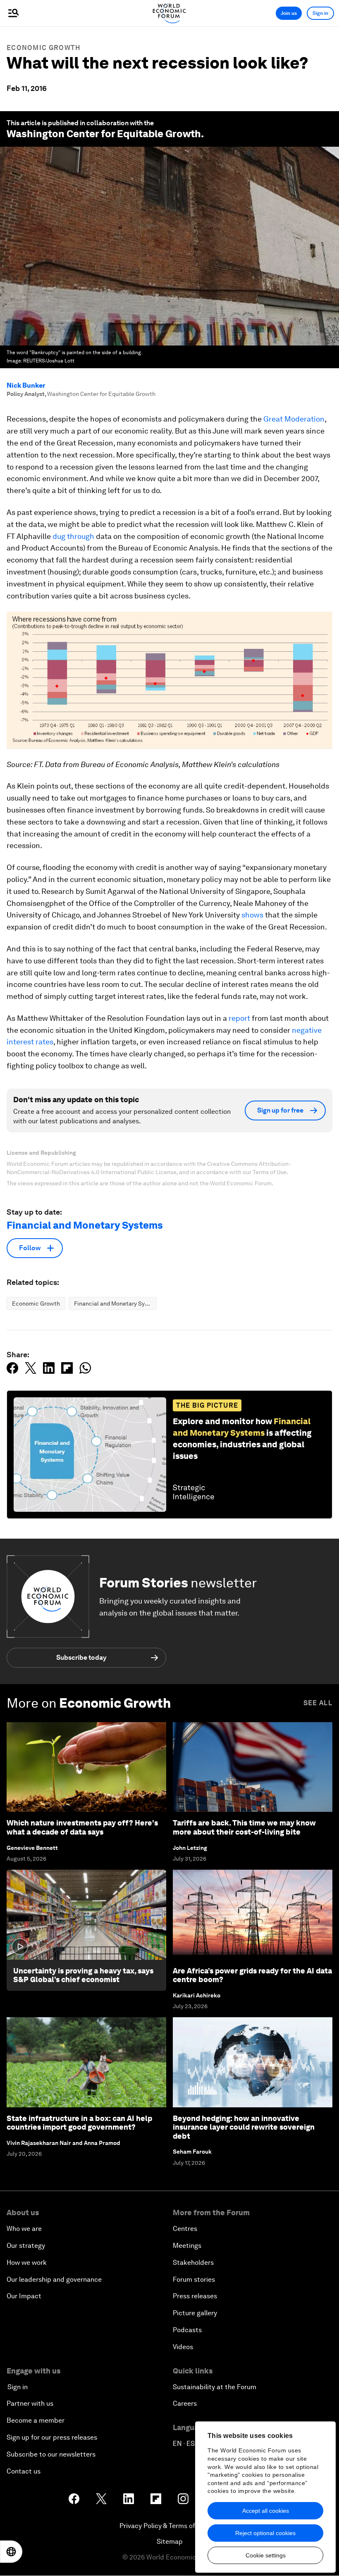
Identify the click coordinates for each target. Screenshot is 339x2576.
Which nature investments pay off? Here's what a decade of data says (82, 1827)
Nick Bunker (26, 385)
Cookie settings (266, 2555)
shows (252, 915)
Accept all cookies (266, 2511)
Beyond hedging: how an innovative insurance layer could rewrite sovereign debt (244, 2127)
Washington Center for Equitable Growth (104, 134)
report (239, 1018)
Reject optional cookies (265, 2533)
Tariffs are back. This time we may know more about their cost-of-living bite (244, 1827)
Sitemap (170, 2541)
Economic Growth (44, 48)
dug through (73, 536)
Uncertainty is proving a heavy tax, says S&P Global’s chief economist (83, 1975)
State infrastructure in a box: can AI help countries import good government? (79, 2123)
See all (318, 1703)
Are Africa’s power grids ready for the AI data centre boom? (252, 1975)
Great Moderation (294, 419)
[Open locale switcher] (11, 2552)
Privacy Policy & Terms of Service (169, 2526)
